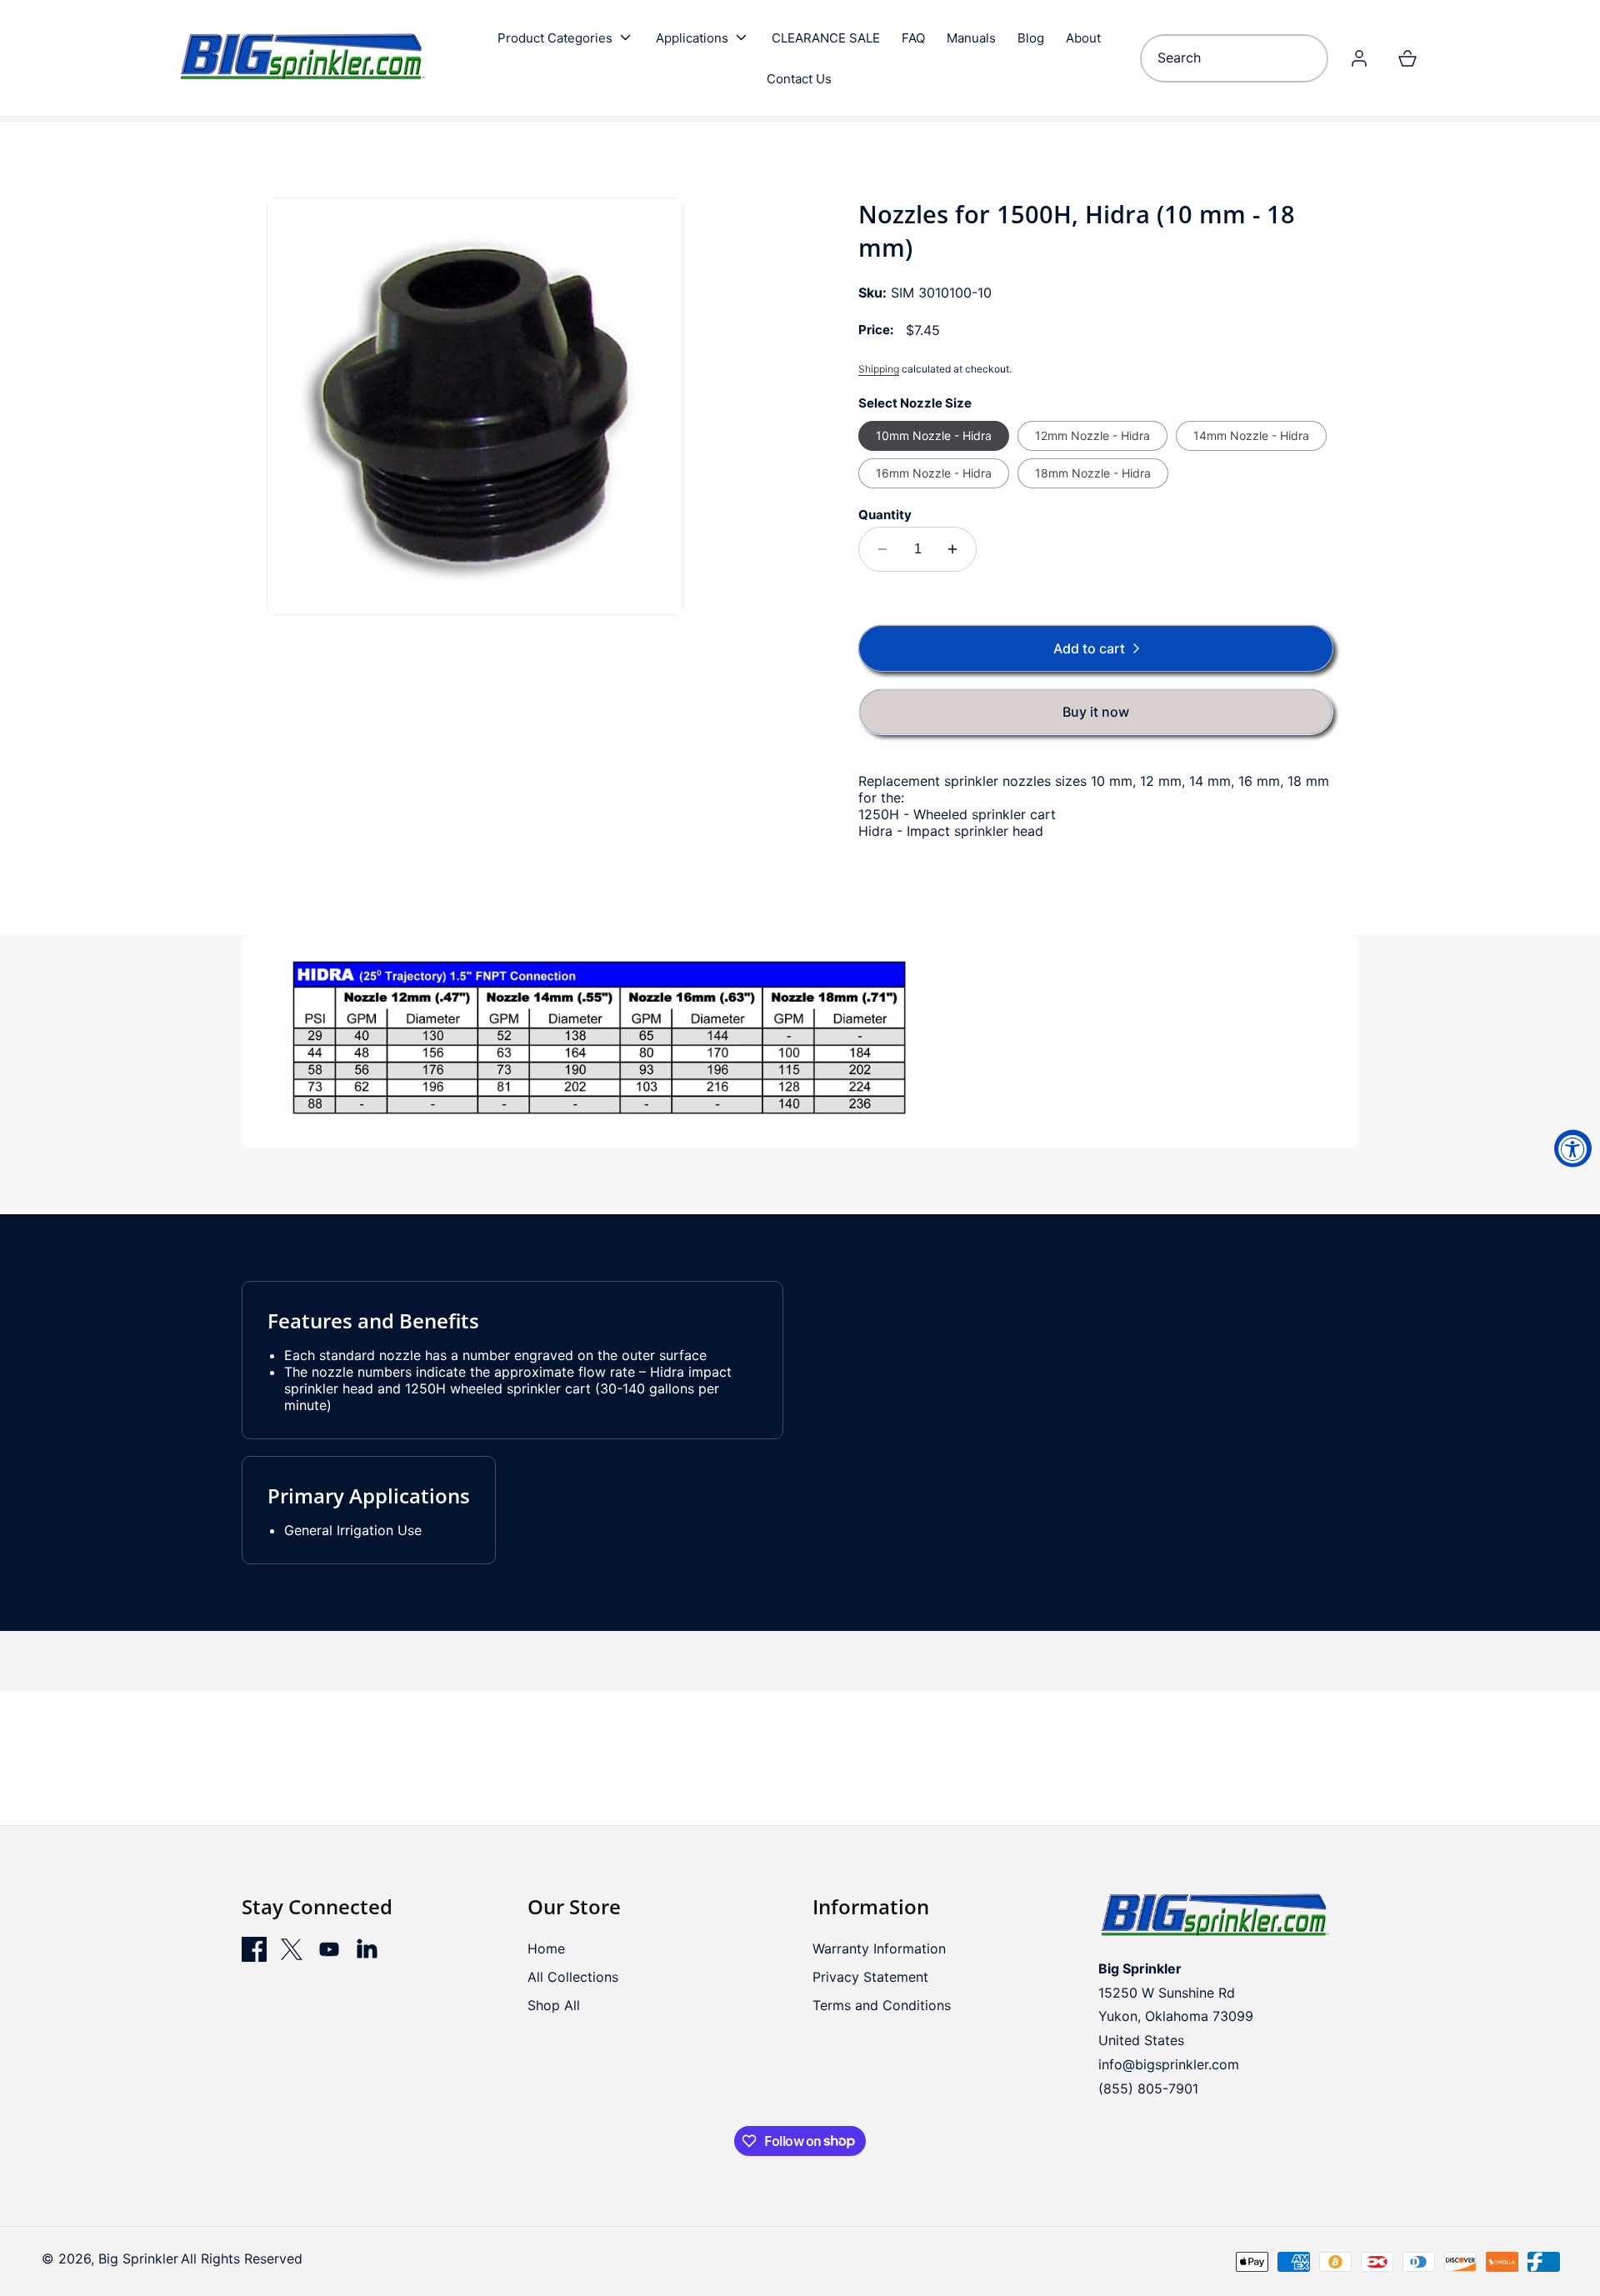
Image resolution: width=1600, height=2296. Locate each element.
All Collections (573, 1977)
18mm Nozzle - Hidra (1093, 473)
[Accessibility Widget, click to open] (1573, 1148)
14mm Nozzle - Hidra (1251, 435)
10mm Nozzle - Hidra (934, 435)
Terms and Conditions (882, 2005)
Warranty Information (879, 1948)
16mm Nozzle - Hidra (934, 473)
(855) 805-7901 (1148, 2088)
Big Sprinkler (138, 2258)
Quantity (885, 515)
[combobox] (1234, 58)
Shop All (554, 2005)
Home (546, 1948)
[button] (566, 38)
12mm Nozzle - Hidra (1092, 435)
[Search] (1309, 58)
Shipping (879, 369)
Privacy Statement (870, 1977)
